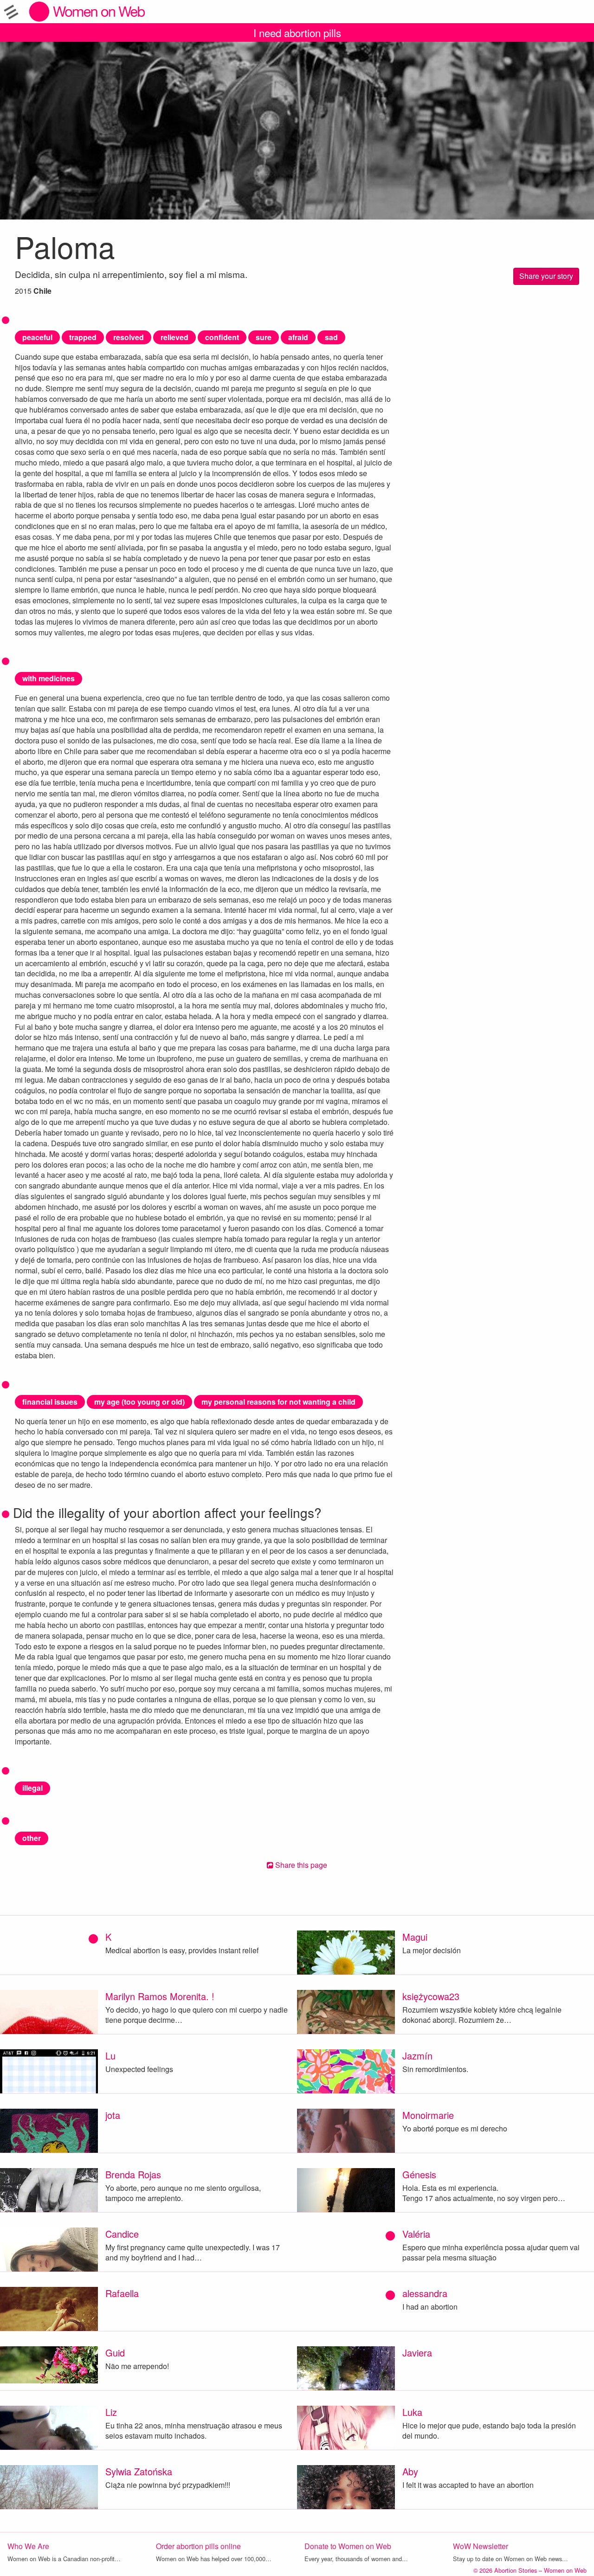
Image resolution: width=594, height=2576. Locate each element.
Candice (122, 2234)
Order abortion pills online (198, 2546)
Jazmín (417, 2056)
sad (331, 337)
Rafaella (122, 2293)
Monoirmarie (428, 2115)
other (32, 1838)
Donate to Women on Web (348, 2546)
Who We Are (28, 2546)
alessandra (425, 2293)
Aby (410, 2471)
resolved (129, 337)
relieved (174, 337)
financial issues (50, 1402)
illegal (32, 1788)
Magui (415, 1937)
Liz (111, 2412)
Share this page (300, 1865)
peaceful (37, 337)
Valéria (416, 2234)
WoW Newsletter (481, 2546)
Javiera (417, 2353)
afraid (298, 337)
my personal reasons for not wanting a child (278, 1402)
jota (113, 2115)
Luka (412, 2412)
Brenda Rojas (133, 2174)
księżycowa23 (431, 1996)
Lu (110, 2056)
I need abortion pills (297, 32)
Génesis (419, 2174)
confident (222, 337)
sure (264, 337)
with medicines (48, 678)
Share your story (546, 276)
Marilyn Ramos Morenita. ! (160, 1996)
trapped (83, 337)
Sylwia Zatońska (139, 2471)
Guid (115, 2353)
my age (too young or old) (139, 1402)
